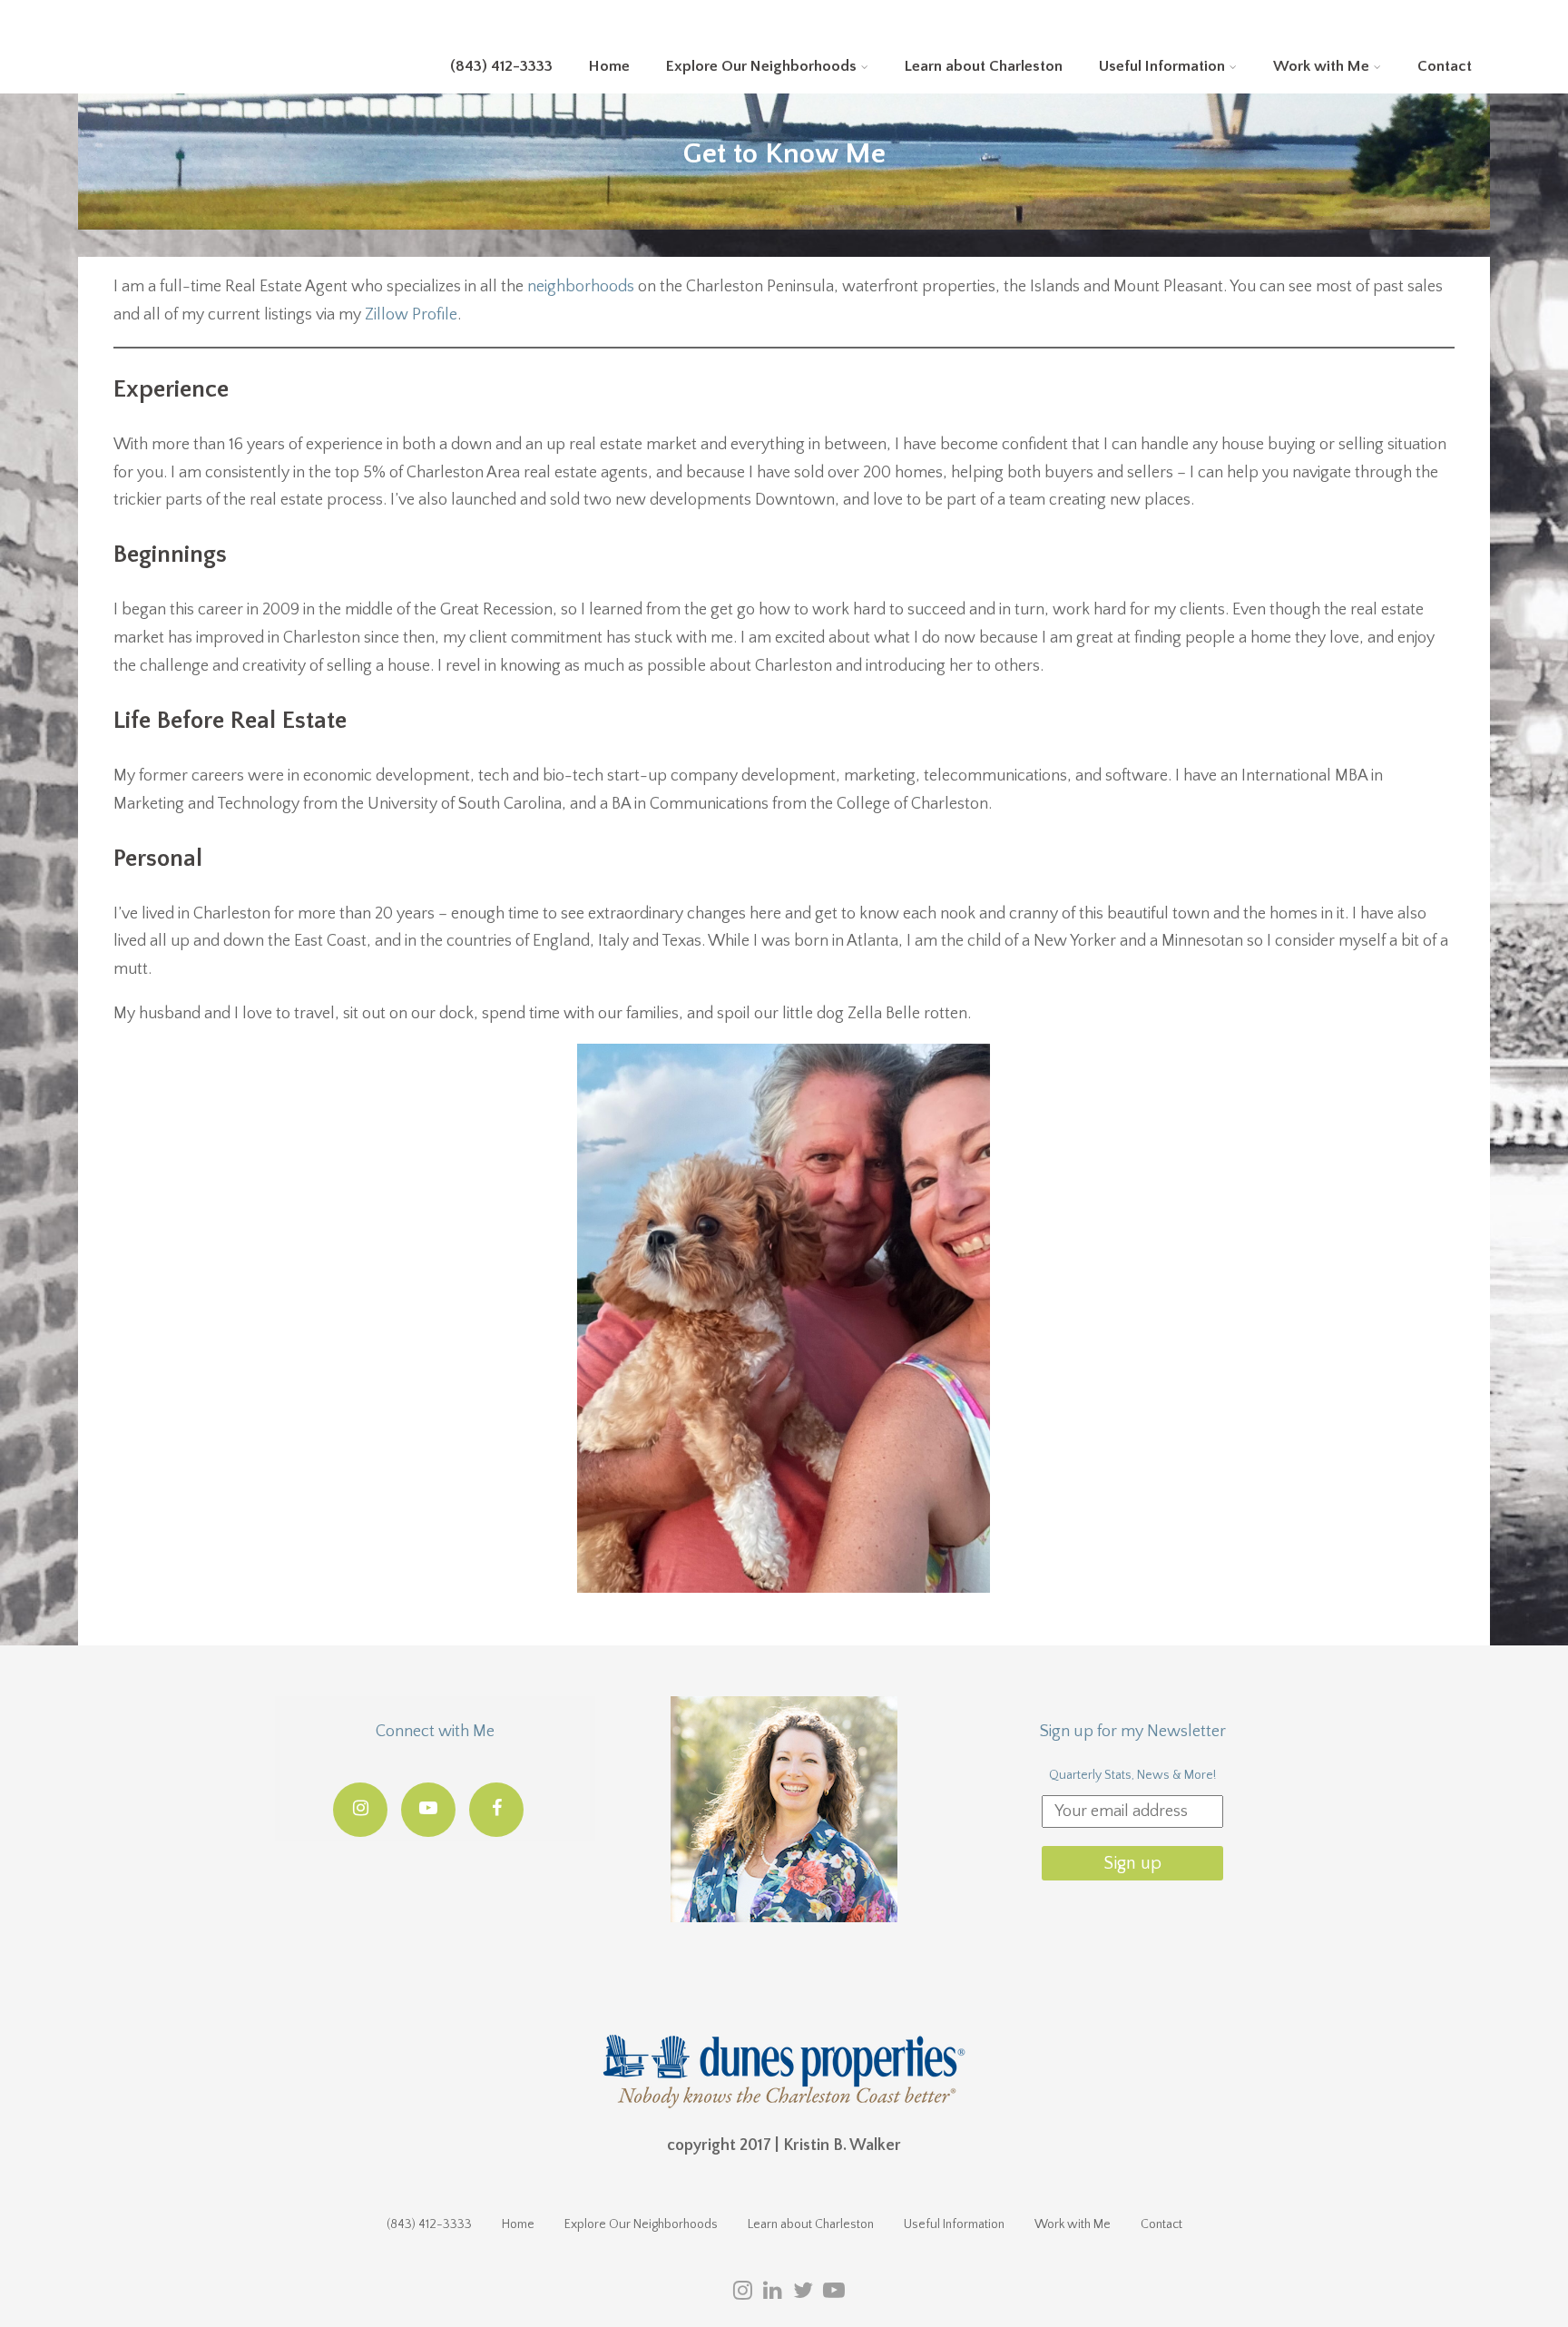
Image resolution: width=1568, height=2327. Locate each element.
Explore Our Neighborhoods (761, 66)
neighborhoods (581, 287)
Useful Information (1162, 66)
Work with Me (1321, 66)
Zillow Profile (411, 315)
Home (609, 66)
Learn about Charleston (984, 66)
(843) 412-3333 (501, 66)
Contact (1445, 66)
